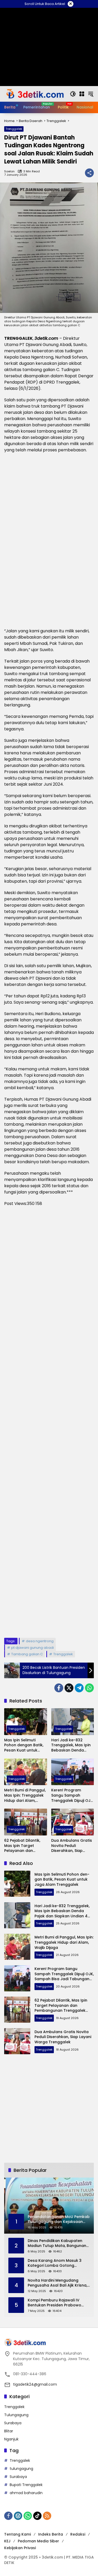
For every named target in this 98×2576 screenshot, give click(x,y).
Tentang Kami (18, 2534)
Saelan (9, 171)
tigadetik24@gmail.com (35, 2384)
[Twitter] (69, 1688)
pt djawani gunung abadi (33, 1648)
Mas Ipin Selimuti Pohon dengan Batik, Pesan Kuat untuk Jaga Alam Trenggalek (24, 1745)
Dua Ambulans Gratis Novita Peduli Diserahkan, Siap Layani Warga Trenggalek (72, 1846)
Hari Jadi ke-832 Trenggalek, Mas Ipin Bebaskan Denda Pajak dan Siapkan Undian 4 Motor (71, 1745)
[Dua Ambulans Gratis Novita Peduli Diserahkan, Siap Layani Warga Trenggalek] (73, 1822)
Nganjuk (11, 2439)
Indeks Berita (51, 2534)
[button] (73, 94)
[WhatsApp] (89, 1688)
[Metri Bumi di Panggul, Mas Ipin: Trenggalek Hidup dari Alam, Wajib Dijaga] (26, 1772)
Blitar (9, 2431)
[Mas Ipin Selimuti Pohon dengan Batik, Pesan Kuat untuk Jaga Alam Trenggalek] (26, 1722)
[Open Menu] (82, 94)
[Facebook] (59, 1688)
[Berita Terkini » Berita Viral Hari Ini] (34, 94)
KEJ (7, 2541)
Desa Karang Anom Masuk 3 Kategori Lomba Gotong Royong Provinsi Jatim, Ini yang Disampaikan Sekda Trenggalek (58, 2263)
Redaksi (78, 2534)
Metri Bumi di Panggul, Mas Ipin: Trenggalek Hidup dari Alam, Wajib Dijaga (25, 1795)
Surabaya (13, 2423)
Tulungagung (16, 2415)
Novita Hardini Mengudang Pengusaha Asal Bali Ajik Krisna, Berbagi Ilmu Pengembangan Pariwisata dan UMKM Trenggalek (57, 2283)
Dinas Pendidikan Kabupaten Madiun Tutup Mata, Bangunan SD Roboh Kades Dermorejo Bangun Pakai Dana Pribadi (57, 2243)
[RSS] (47, 2516)
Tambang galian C (27, 1654)
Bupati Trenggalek (26, 2485)
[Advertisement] (49, 1422)
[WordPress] (18, 2516)
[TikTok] (37, 2516)
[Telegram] (79, 1688)
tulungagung (21, 2469)
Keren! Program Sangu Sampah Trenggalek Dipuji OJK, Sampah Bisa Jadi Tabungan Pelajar (72, 1795)
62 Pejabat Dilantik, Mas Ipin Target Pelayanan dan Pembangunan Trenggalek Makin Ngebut (22, 1846)
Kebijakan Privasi (20, 2548)
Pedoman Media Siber (38, 2541)
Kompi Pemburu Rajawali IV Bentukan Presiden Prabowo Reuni (54, 2303)
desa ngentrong (40, 1641)
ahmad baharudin (26, 2493)
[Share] (89, 173)
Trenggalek (14, 129)
